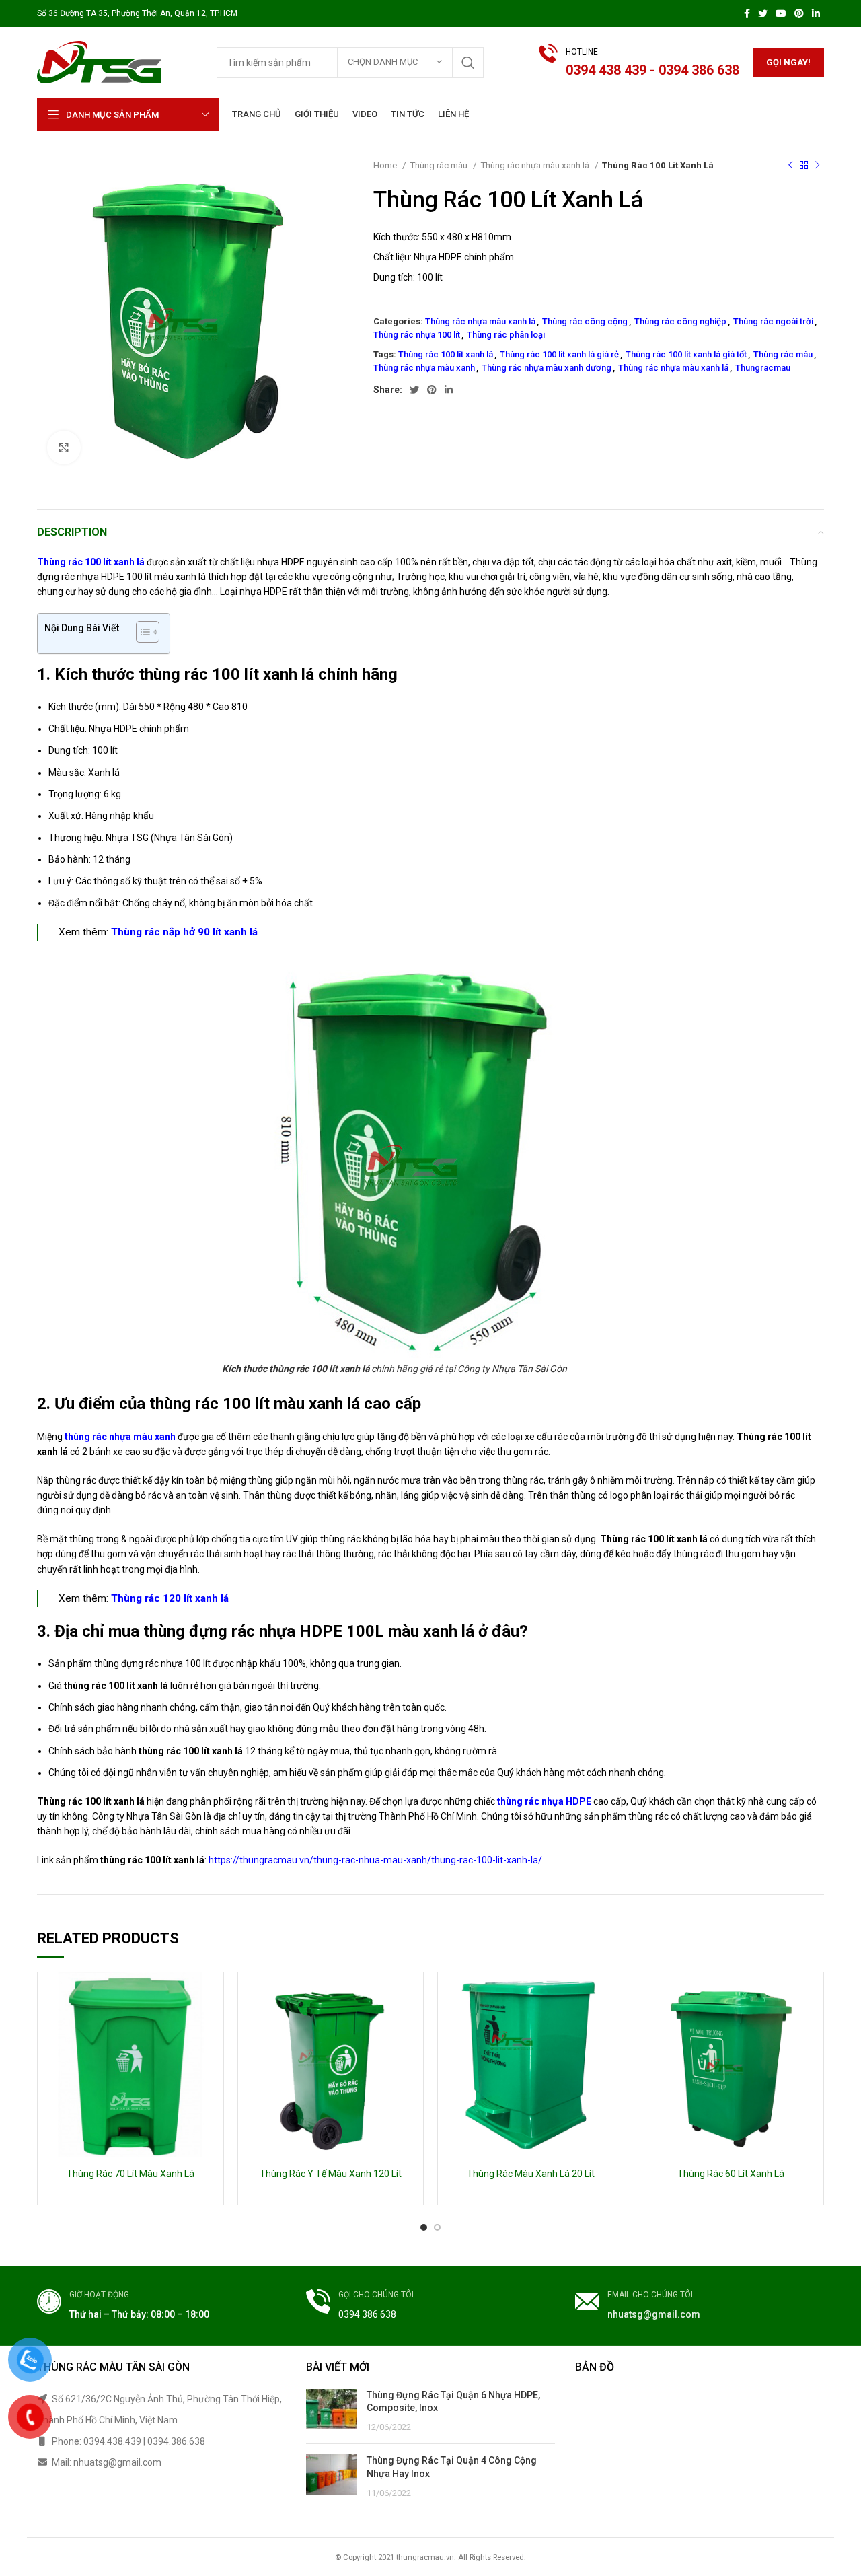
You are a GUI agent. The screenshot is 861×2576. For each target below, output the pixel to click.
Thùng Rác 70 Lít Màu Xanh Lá (130, 2174)
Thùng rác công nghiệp (680, 321)
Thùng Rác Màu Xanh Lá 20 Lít (531, 2174)
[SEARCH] (468, 63)
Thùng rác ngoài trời (773, 321)
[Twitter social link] (763, 13)
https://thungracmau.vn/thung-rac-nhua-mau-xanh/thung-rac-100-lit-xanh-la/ (375, 1860)
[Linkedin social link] (816, 13)
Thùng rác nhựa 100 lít (417, 335)
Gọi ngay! (788, 62)
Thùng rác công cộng (585, 321)
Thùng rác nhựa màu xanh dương (547, 368)
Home (386, 165)
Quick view (213, 1994)
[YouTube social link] (781, 13)
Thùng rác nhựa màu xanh (424, 368)
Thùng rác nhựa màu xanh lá (536, 165)
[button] (141, 634)
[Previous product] (790, 166)
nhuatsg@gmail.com (654, 2314)
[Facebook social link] (747, 13)
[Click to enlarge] (64, 448)
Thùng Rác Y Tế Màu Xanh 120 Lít (331, 2174)
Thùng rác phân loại (506, 335)
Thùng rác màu (440, 165)
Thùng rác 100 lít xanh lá (446, 354)
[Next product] (817, 166)
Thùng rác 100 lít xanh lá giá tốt (686, 354)
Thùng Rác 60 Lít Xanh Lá (731, 2174)
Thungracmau (763, 368)
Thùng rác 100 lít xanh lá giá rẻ (559, 354)
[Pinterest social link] (799, 13)
